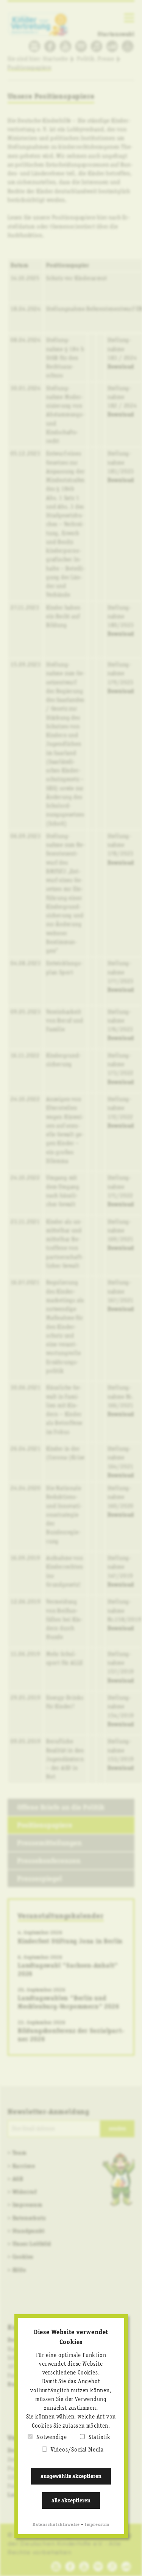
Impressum (97, 2525)
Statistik (100, 2437)
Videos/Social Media (77, 2450)
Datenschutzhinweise (56, 2525)
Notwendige (52, 2437)
